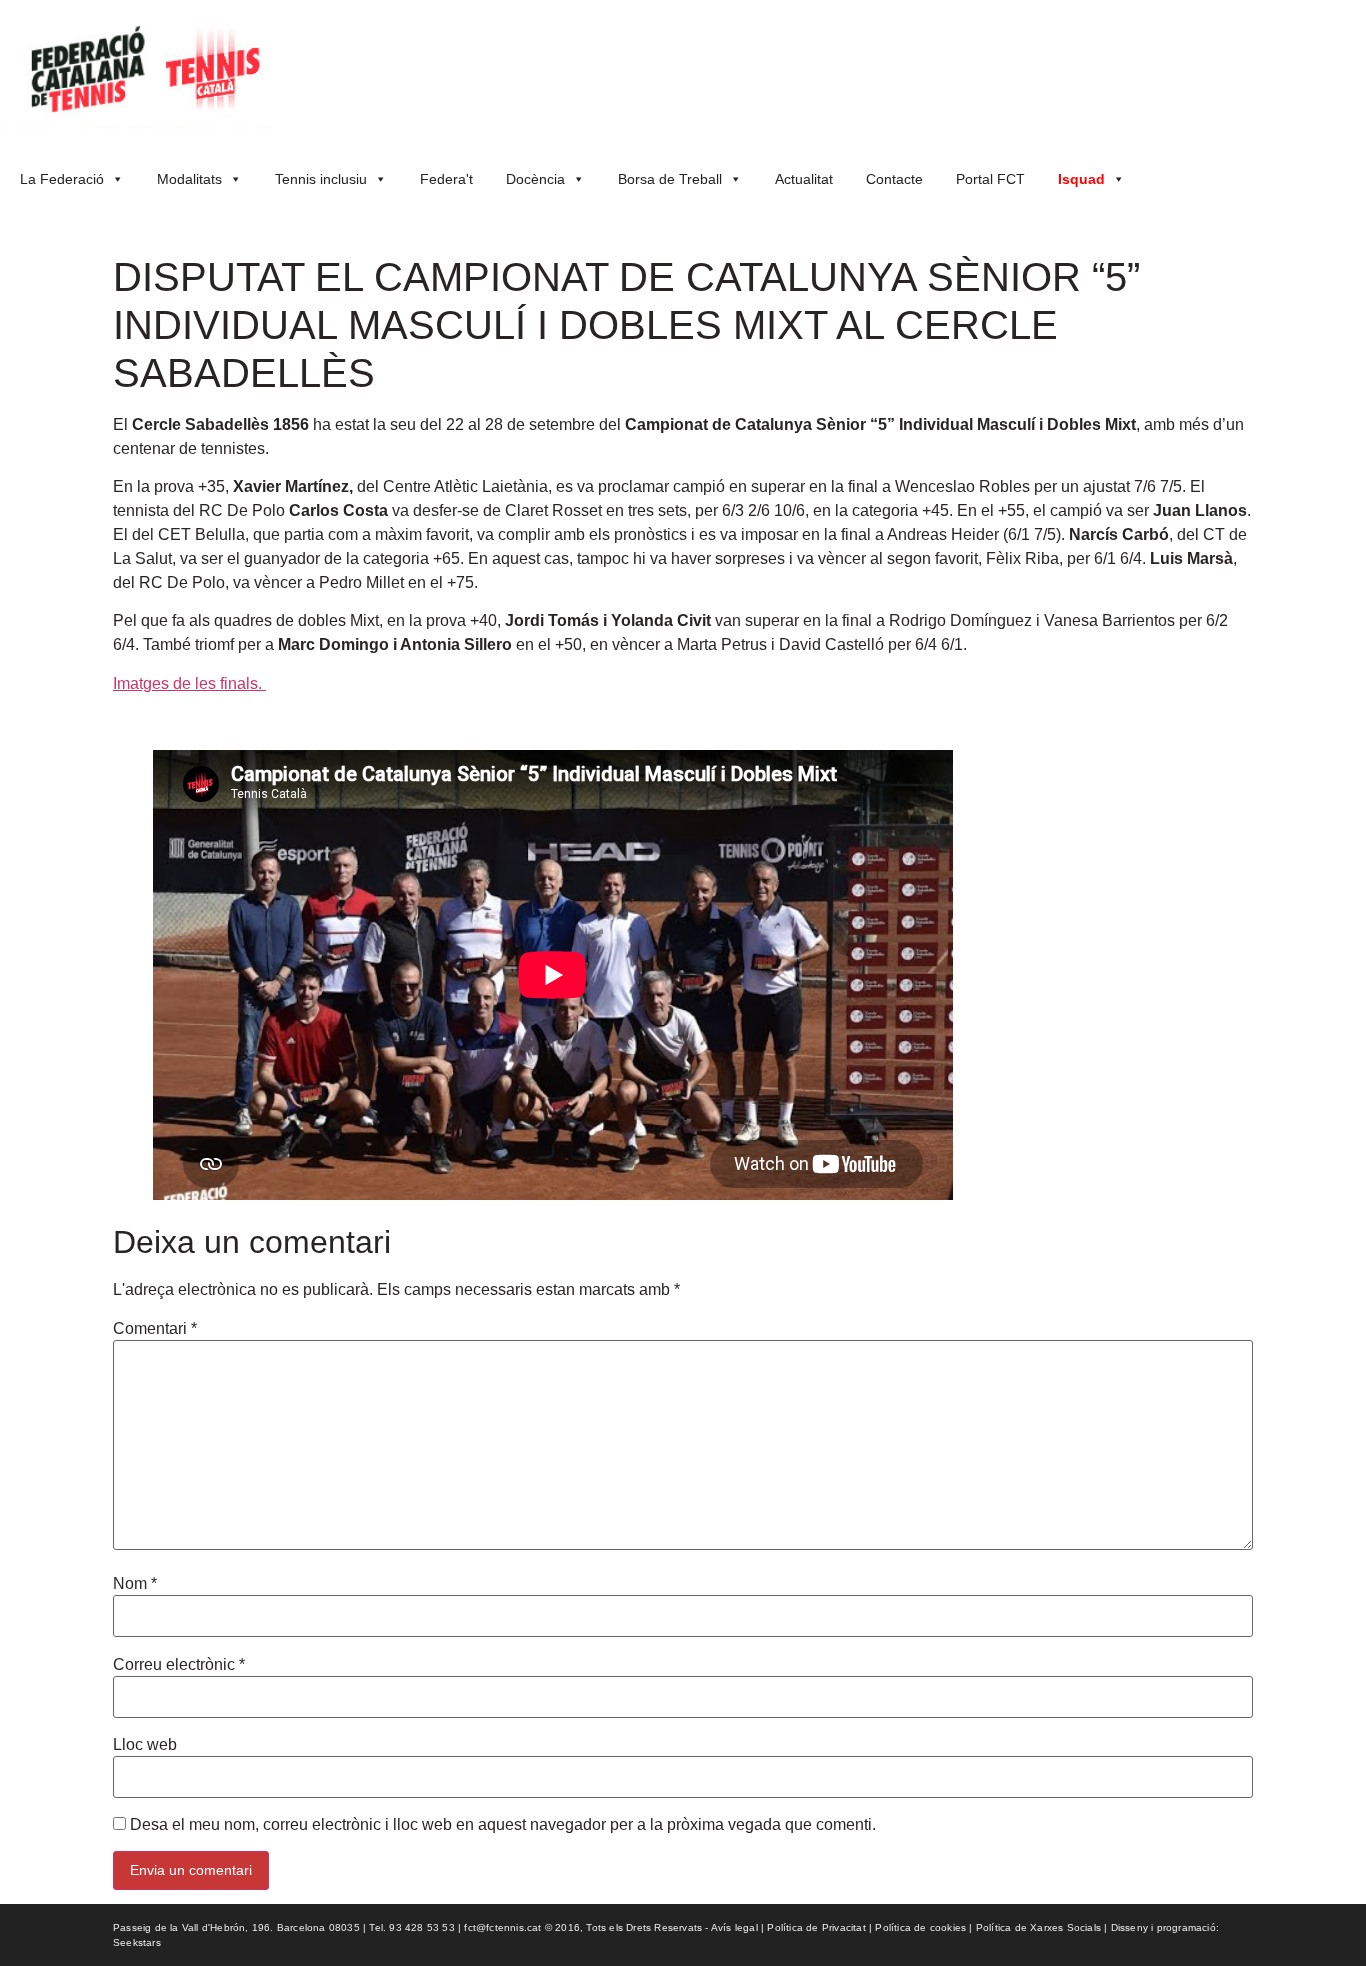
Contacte (894, 179)
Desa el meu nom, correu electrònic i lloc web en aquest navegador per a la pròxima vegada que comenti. (503, 1825)
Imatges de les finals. (189, 683)
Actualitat (804, 179)
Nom (135, 1584)
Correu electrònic (179, 1665)
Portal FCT (990, 179)
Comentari (155, 1329)
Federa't (446, 179)
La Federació (62, 179)
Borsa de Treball (670, 179)
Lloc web (145, 1745)
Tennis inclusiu (321, 179)
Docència (535, 179)
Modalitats (189, 179)
